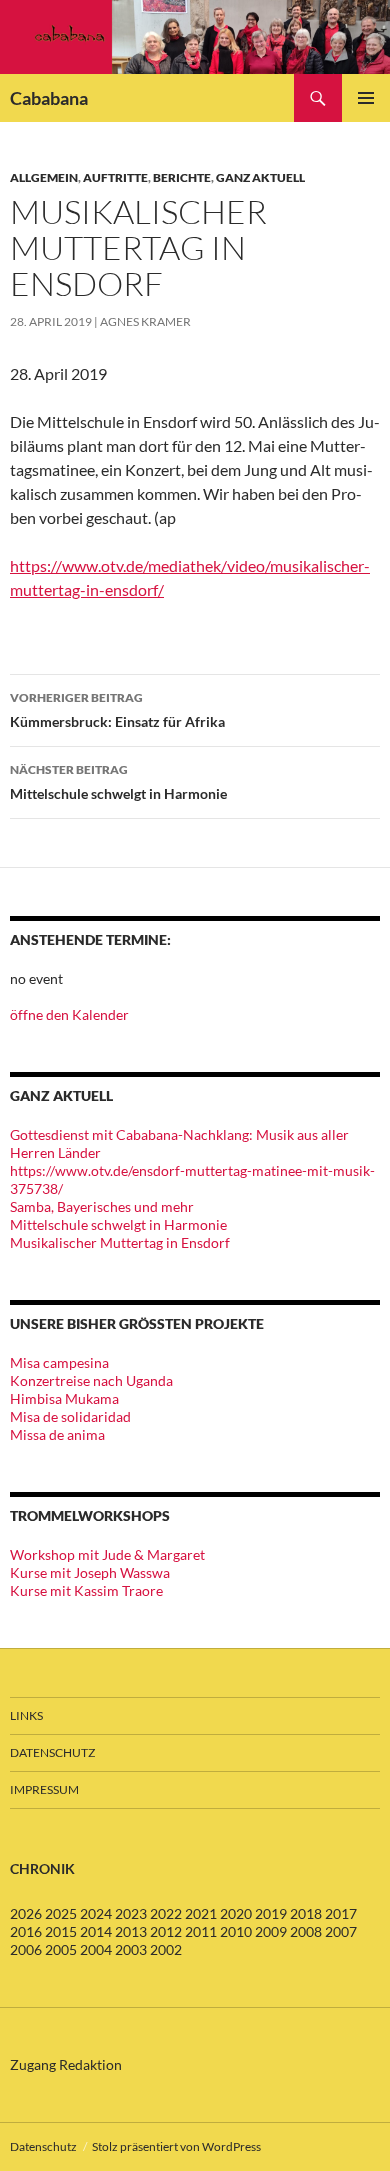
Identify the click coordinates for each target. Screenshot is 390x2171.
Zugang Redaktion (66, 2064)
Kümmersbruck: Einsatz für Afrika (117, 710)
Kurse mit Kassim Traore (86, 1590)
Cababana (49, 98)
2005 (61, 1949)
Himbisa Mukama (64, 1398)
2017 (341, 1913)
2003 (131, 1949)
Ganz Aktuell (260, 177)
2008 (306, 1931)
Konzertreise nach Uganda (91, 1380)
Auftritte (115, 177)
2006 (26, 1949)
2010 (236, 1931)
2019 (271, 1913)
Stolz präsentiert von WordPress (176, 2146)
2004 (96, 1949)
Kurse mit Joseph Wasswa (90, 1572)
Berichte (182, 177)
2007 (341, 1931)
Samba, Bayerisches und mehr (102, 1206)
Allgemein (44, 177)
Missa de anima (57, 1434)
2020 (236, 1913)
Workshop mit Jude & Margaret (107, 1554)
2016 (26, 1931)
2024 (96, 1913)
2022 (166, 1913)
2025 (61, 1913)
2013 (131, 1931)
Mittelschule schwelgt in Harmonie (118, 782)
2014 (96, 1931)
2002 (166, 1949)
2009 (271, 1931)
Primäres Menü (366, 98)
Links (26, 1715)
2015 (61, 1931)
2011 (201, 1931)
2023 (131, 1913)
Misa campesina (59, 1362)
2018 (306, 1913)
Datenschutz (52, 1752)
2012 (166, 1931)
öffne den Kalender (69, 1014)
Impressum (44, 1789)
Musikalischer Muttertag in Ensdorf (120, 1242)
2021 (201, 1913)
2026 (26, 1913)
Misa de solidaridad (70, 1416)
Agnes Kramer (145, 321)
